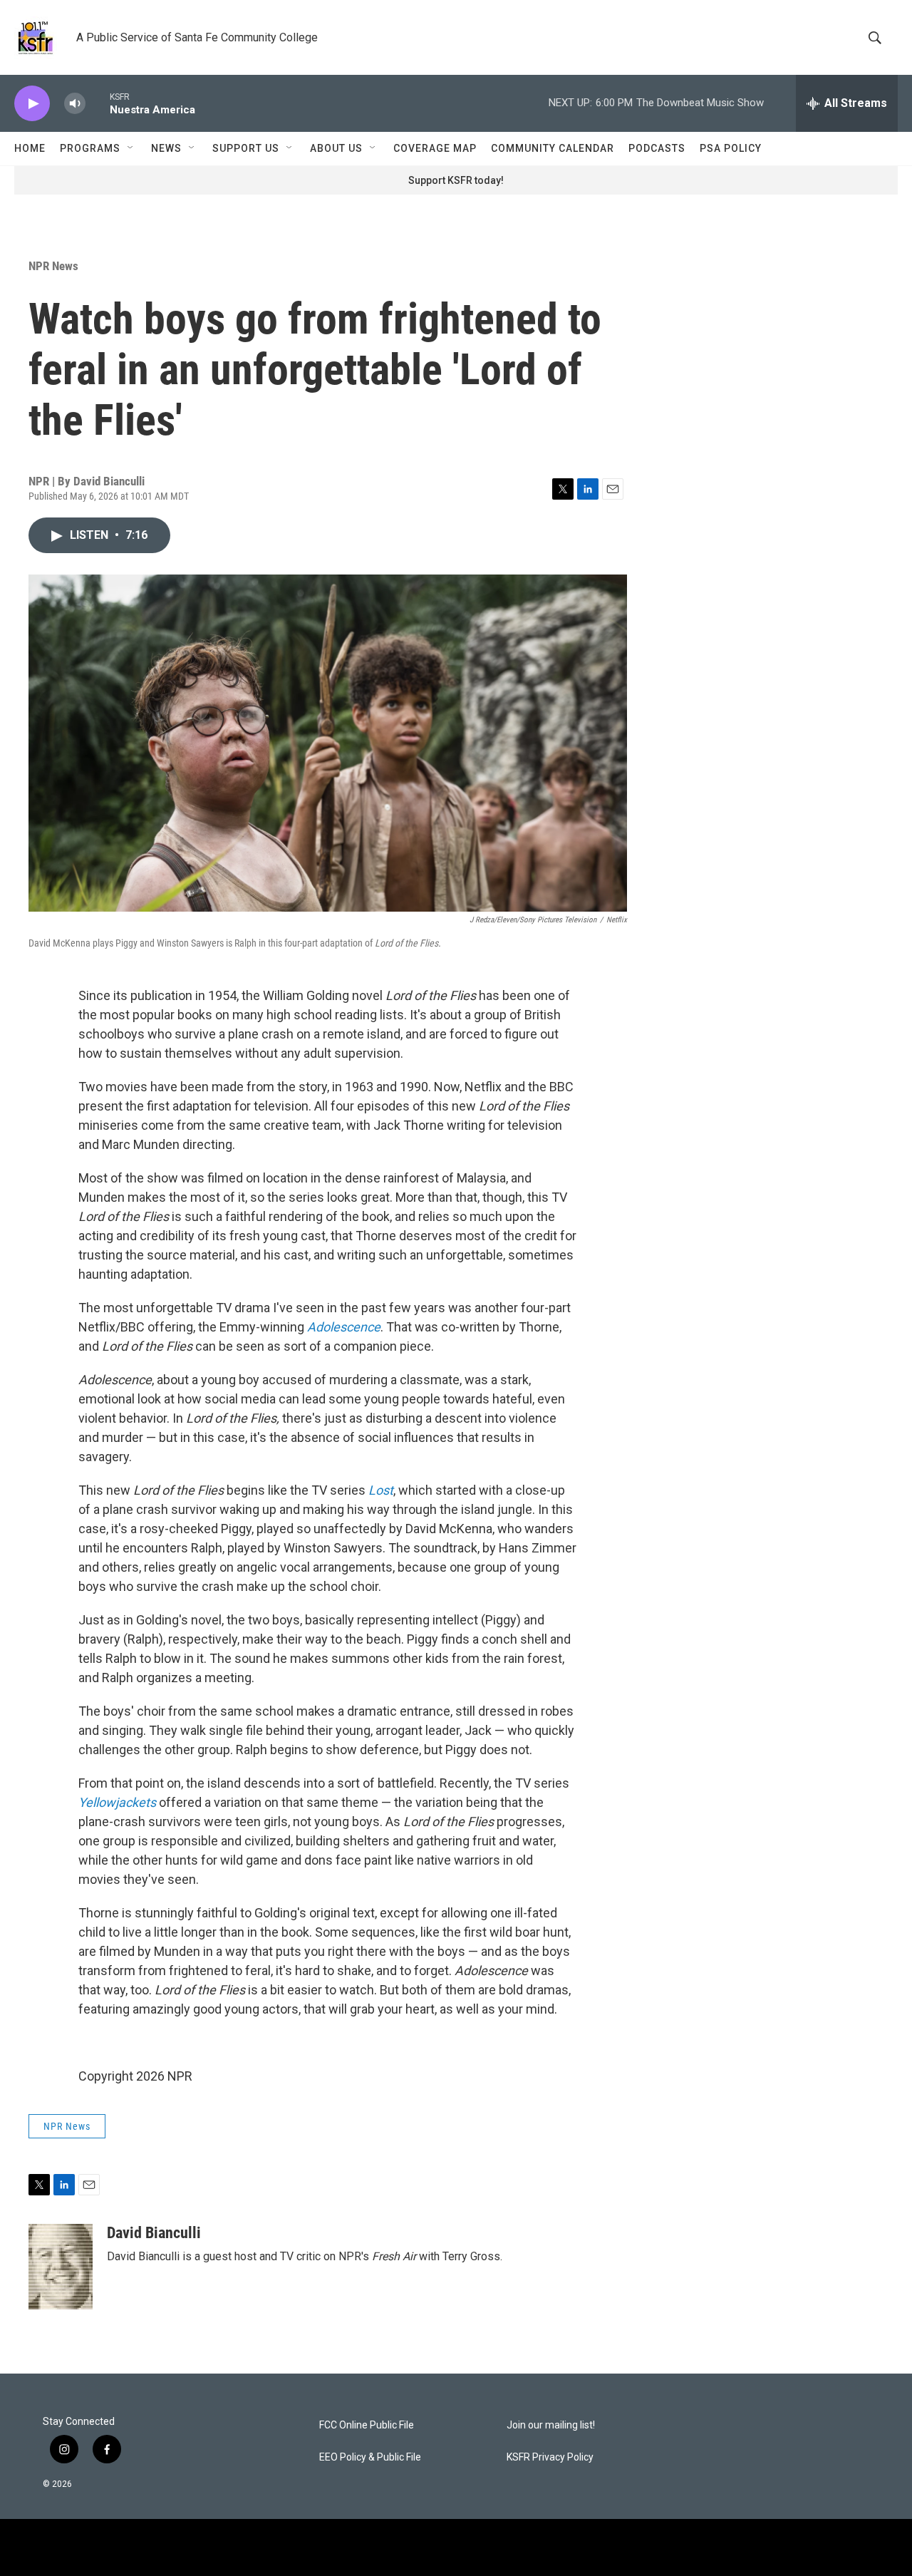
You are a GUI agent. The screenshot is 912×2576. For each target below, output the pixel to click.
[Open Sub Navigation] (131, 148)
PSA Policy (731, 148)
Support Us (246, 148)
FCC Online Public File (367, 2425)
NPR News (53, 266)
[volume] (75, 104)
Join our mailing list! (551, 2425)
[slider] (98, 103)
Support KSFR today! (456, 180)
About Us (336, 148)
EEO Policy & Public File (370, 2457)
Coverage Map (435, 148)
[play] (32, 104)
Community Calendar (553, 148)
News (166, 148)
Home (30, 148)
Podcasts (657, 148)
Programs (90, 148)
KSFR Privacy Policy (550, 2457)
